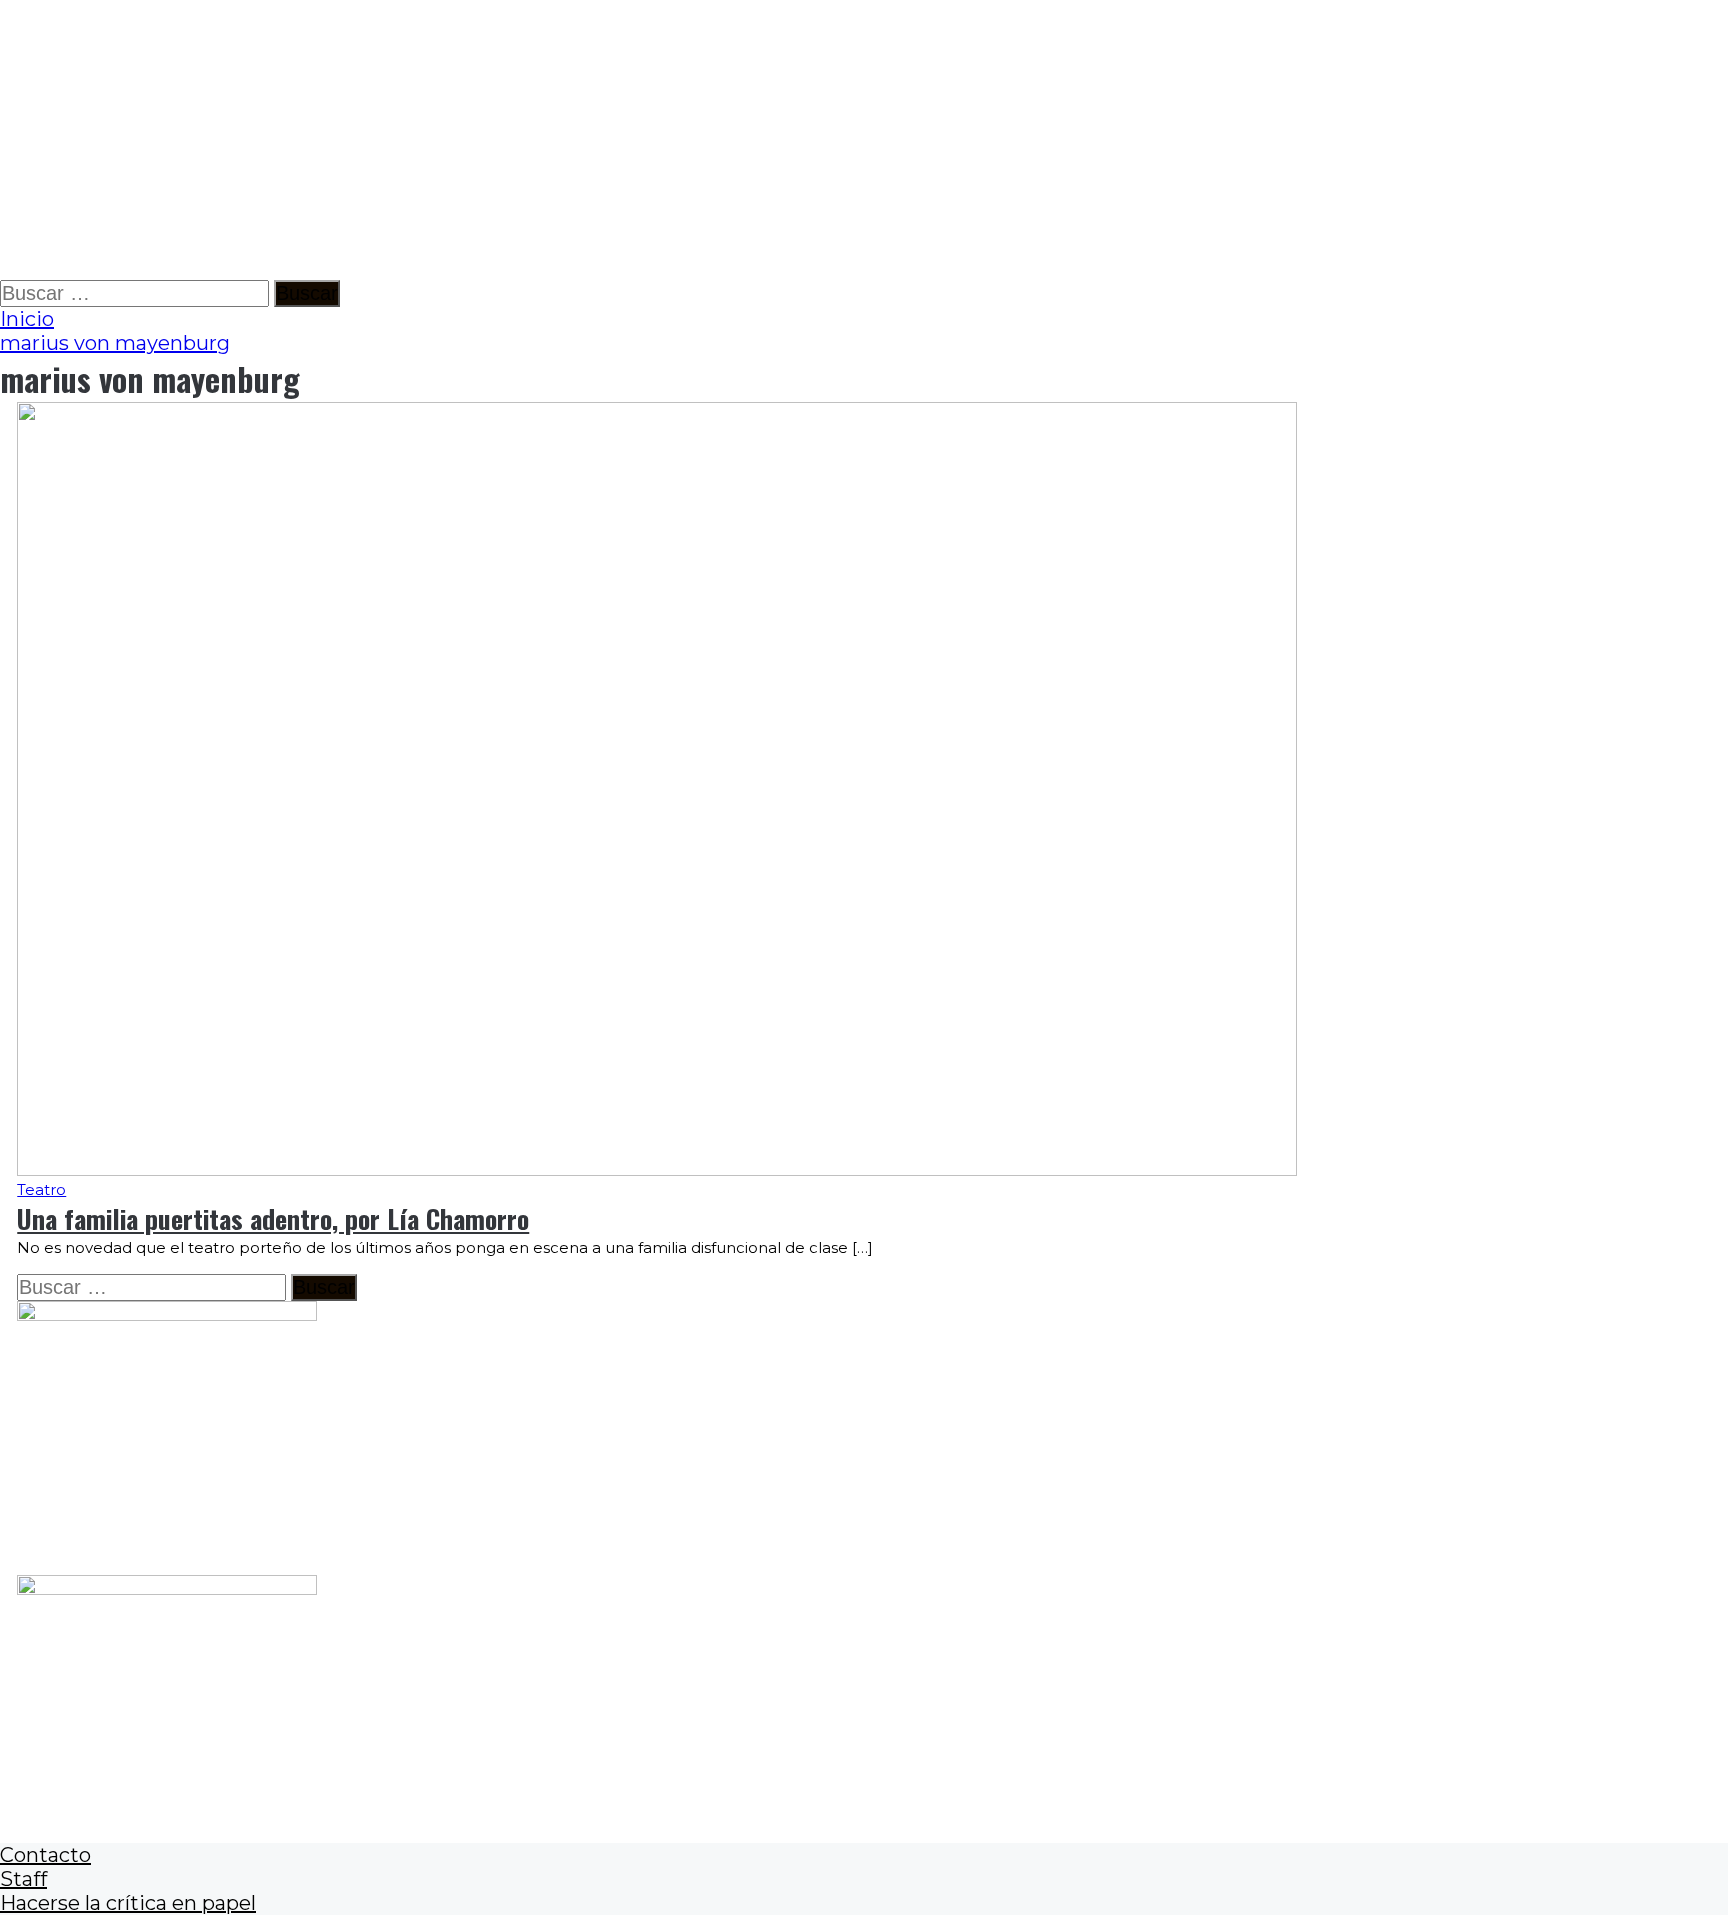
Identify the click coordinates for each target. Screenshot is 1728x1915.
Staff (23, 1879)
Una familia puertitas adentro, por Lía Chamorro (273, 1218)
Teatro (41, 1189)
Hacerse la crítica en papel (128, 1903)
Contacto (45, 1855)
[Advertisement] (600, 140)
